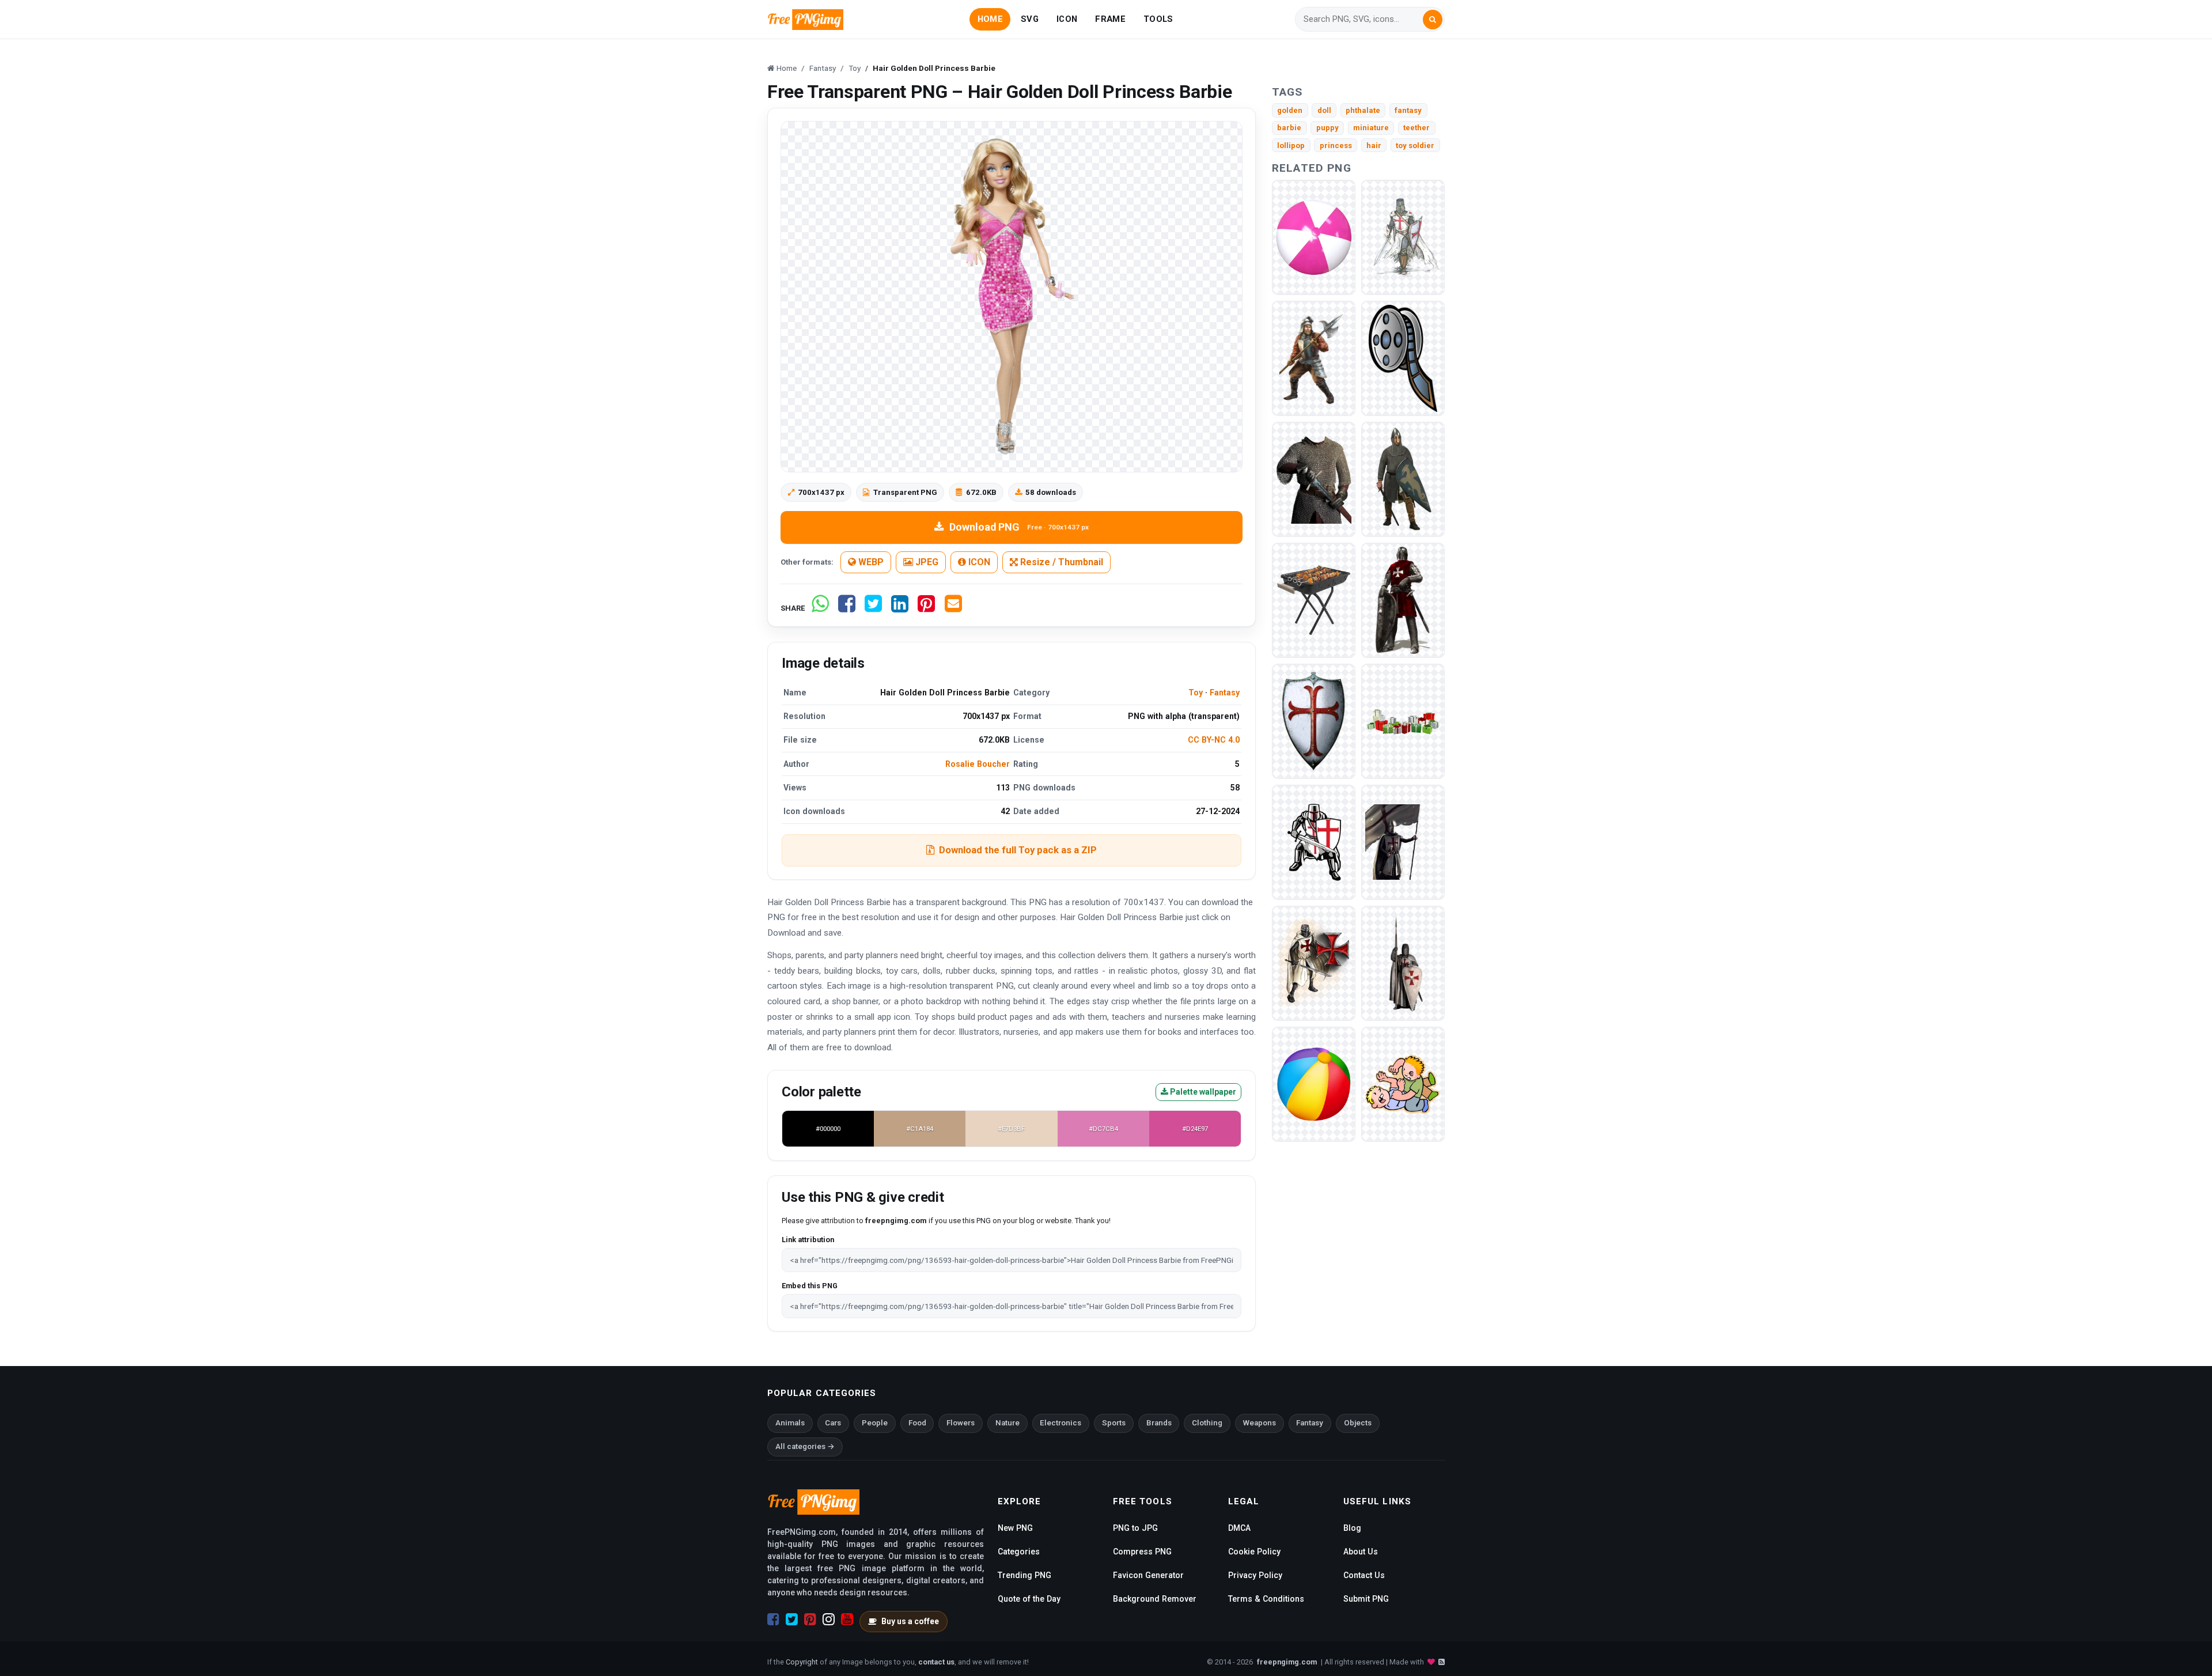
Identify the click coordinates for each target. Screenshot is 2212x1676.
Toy (1196, 693)
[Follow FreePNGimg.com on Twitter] (792, 1620)
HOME (990, 19)
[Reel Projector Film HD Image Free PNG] (1403, 357)
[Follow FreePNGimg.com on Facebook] (773, 1620)
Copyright (802, 1662)
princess (1336, 145)
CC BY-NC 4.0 (1214, 740)
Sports (1114, 1423)
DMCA (1239, 1528)
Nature (1007, 1423)
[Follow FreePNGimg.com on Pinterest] (810, 1620)
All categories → (805, 1446)
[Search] (1433, 20)
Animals (790, 1423)
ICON (1067, 19)
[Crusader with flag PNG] (1403, 841)
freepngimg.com (1287, 1662)
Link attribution (808, 1240)
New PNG (1015, 1528)
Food (917, 1423)
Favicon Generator (1148, 1575)
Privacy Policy (1255, 1575)
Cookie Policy (1254, 1552)
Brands (1159, 1423)
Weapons (1260, 1423)
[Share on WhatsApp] (820, 608)
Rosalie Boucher (978, 764)
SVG (1030, 19)
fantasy (1408, 110)
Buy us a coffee (910, 1621)
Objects (1358, 1423)
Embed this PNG (810, 1286)
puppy (1327, 128)
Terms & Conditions (1266, 1599)
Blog (1352, 1528)
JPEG (926, 562)
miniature (1371, 128)
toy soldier (1415, 145)
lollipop (1291, 145)
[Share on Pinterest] (926, 608)
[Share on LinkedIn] (900, 608)
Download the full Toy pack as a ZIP (1018, 850)
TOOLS (1158, 19)
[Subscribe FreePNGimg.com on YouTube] (847, 1620)
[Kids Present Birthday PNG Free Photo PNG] (1403, 720)
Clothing (1207, 1423)
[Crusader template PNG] (1314, 478)
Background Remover (1155, 1599)
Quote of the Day (1029, 1599)
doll (1324, 110)
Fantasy (1225, 693)
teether (1416, 128)
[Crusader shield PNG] (1314, 720)
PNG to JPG (1135, 1528)
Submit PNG (1366, 1599)
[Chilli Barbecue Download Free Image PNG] (1314, 599)
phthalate (1363, 110)
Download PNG (1019, 527)
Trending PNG (1024, 1575)
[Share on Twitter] (873, 608)
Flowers (961, 1423)
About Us (1361, 1552)
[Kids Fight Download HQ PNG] (1403, 1083)
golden (1290, 110)
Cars (833, 1423)
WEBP (870, 562)
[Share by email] (953, 608)
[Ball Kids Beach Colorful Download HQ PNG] (1314, 1083)
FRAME (1110, 19)
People (875, 1423)
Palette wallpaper (1202, 1092)
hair (1374, 145)
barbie (1289, 128)
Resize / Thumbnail (1060, 562)
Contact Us (1364, 1575)
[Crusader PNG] (1403, 237)
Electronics (1060, 1423)
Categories (1019, 1552)
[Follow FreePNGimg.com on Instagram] (829, 1620)
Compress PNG (1142, 1552)
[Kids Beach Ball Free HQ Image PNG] (1314, 237)
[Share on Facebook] (847, 608)
